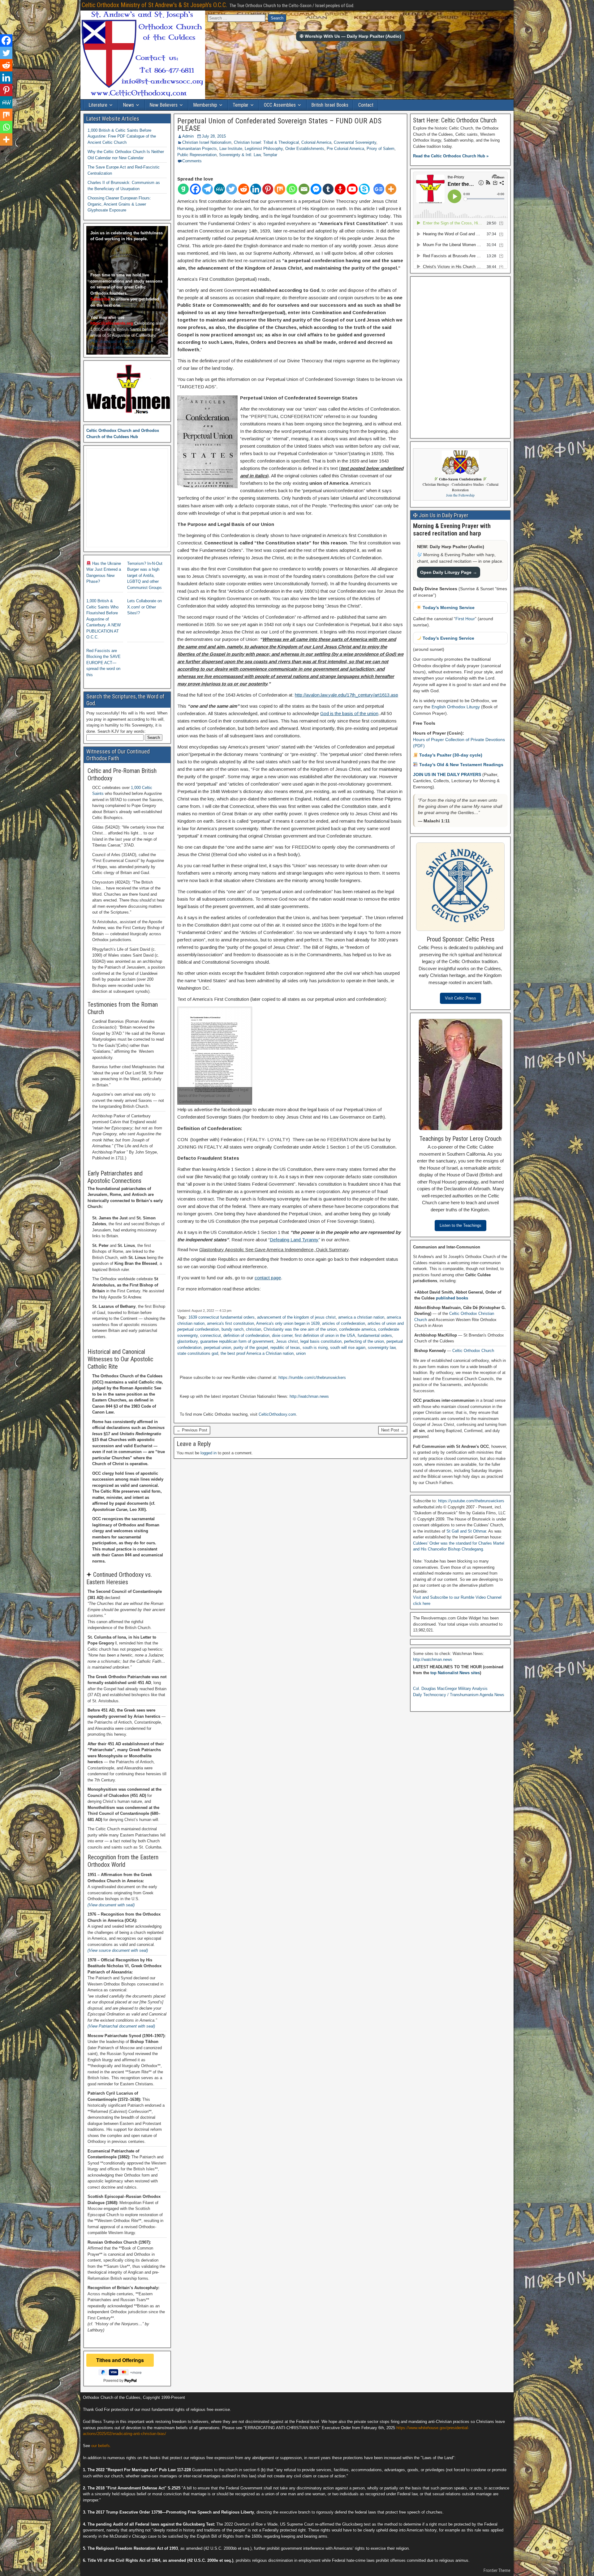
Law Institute (231, 149)
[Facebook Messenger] (316, 189)
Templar (241, 105)
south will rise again (348, 1348)
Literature (98, 105)
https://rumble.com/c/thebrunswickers (312, 1378)
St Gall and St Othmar (466, 1531)
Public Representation (197, 155)
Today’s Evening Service (448, 638)
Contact (366, 105)
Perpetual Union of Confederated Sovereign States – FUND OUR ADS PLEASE (279, 125)
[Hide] (2, 151)
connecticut (211, 1335)
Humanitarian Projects (197, 149)
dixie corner (282, 1335)
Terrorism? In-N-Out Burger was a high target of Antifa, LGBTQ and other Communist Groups (145, 576)
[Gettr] (340, 189)
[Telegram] (207, 189)
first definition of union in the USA (325, 1335)
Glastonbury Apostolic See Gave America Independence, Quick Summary (274, 1250)
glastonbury (187, 1341)
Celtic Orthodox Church (473, 1351)
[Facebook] (195, 189)
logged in (209, 1453)
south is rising (315, 1348)
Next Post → (393, 1430)
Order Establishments (305, 149)
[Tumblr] (328, 189)
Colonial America (316, 142)
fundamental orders (375, 1335)
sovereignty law (382, 1348)
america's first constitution (230, 1323)
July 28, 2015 (214, 136)
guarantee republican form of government (237, 1341)
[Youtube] (352, 189)
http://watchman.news (309, 1396)
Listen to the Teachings (461, 1225)
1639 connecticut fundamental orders (222, 1317)
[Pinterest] (268, 189)
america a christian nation (361, 1317)
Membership (205, 105)
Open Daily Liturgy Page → (449, 572)
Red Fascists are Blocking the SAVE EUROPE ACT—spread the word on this (103, 663)
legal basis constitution (321, 1341)
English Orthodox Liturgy (456, 707)
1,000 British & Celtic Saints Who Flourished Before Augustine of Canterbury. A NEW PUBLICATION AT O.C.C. (103, 619)
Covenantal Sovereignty (355, 142)
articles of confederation (344, 1323)
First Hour (465, 619)
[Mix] (280, 189)
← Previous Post (192, 1430)
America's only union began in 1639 (288, 1323)
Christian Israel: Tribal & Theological (266, 142)
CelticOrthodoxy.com (277, 1414)
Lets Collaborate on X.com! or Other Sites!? (144, 607)
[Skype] (364, 189)
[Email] (304, 189)
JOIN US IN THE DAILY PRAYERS (448, 774)
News (128, 105)
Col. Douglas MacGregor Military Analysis (450, 1689)
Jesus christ (287, 1341)
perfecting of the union (364, 1341)
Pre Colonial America (345, 149)
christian (254, 1329)
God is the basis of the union (349, 713)
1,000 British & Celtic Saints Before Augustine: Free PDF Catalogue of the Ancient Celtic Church (122, 136)
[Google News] (379, 189)
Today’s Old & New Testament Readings (461, 765)
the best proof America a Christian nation (257, 1353)
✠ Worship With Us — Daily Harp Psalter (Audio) (351, 36)
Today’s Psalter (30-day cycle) (450, 755)
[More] (391, 189)
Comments (192, 161)
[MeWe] (220, 189)
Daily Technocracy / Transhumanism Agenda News (459, 1695)
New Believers (164, 105)
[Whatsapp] (292, 189)
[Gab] (183, 189)
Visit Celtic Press (461, 998)
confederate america (357, 1329)
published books (452, 1298)
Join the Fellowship (460, 495)
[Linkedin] (256, 189)
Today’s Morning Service (448, 608)
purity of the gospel (251, 1348)
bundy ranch (232, 1329)
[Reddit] (244, 189)
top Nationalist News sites (455, 1673)
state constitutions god (198, 1353)
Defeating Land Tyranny (294, 1240)
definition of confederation (246, 1335)
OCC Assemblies (280, 105)
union (301, 1353)
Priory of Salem (381, 149)
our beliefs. (101, 2446)
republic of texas (285, 1348)
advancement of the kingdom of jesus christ (296, 1317)
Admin (188, 136)
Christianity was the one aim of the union (300, 1329)
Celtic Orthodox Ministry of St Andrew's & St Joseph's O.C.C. (154, 5)
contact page (268, 1278)
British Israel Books (330, 105)
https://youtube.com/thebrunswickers (471, 1501)
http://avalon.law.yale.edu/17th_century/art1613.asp (346, 695)
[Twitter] (232, 189)
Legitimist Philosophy (264, 149)
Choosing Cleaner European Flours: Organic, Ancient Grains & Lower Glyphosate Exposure (119, 204)
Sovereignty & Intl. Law (240, 155)
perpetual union (217, 1348)
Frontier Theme (497, 2570)
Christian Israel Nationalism (207, 142)
